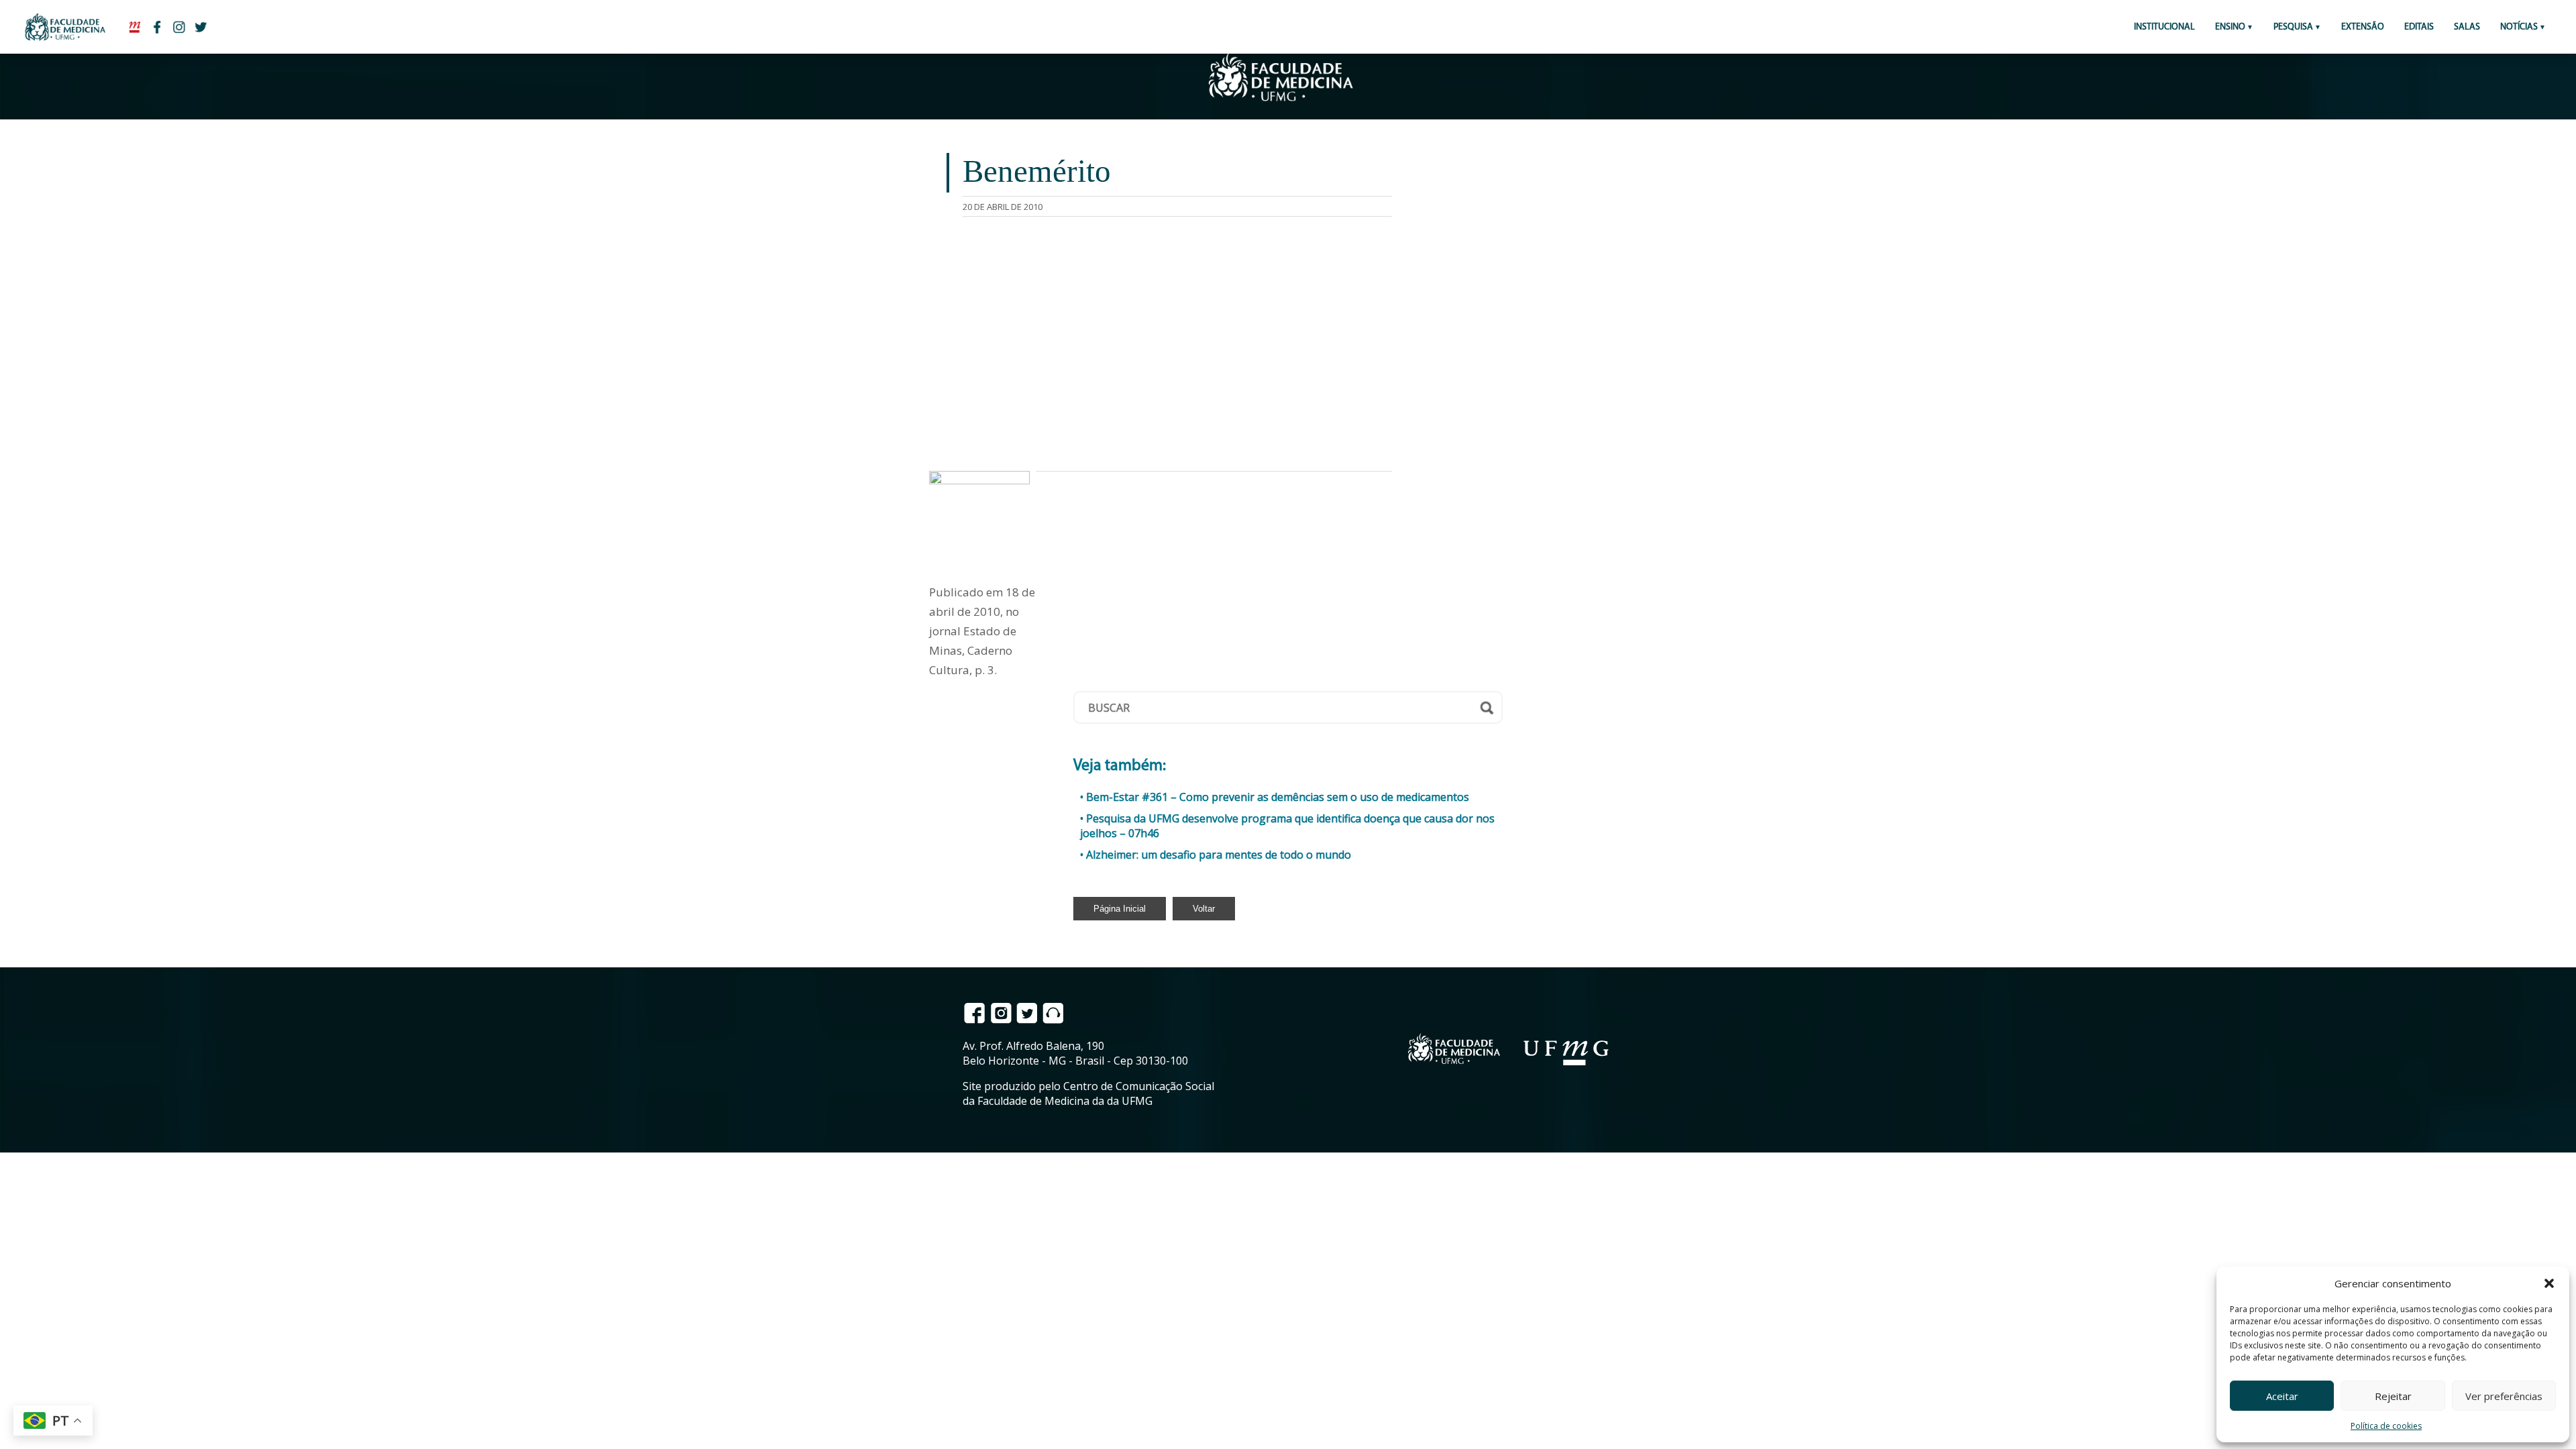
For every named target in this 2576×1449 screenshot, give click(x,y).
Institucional (2164, 27)
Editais (2419, 27)
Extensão (2363, 27)
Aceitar (2282, 1396)
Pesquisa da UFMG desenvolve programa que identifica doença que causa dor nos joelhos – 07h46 (1287, 826)
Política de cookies (2386, 1426)
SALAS (2467, 27)
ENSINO (2230, 27)
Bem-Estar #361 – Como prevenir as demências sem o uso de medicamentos (1278, 797)
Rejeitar (2393, 1396)
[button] (2549, 1283)
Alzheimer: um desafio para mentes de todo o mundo (1219, 855)
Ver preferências (2504, 1396)
